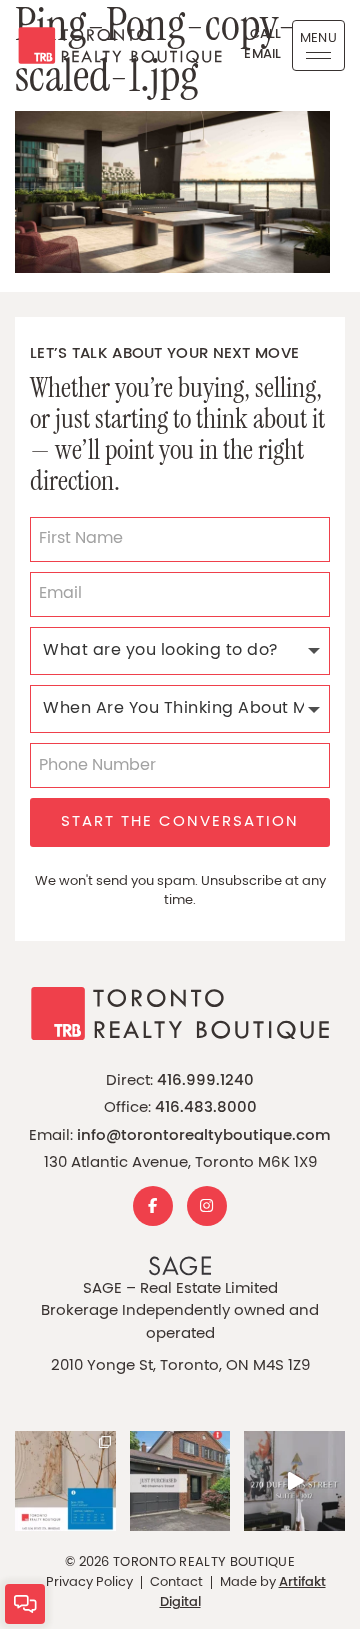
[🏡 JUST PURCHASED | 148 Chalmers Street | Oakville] (180, 1481)
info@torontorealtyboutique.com (204, 1136)
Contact (176, 1582)
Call (266, 35)
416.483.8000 (206, 1108)
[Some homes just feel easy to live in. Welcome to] (294, 1481)
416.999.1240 (205, 1081)
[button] (318, 45)
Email (263, 55)
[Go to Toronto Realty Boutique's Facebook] (153, 1206)
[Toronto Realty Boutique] (112, 45)
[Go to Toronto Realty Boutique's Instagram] (207, 1206)
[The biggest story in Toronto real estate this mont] (65, 1481)
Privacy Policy (89, 1582)
